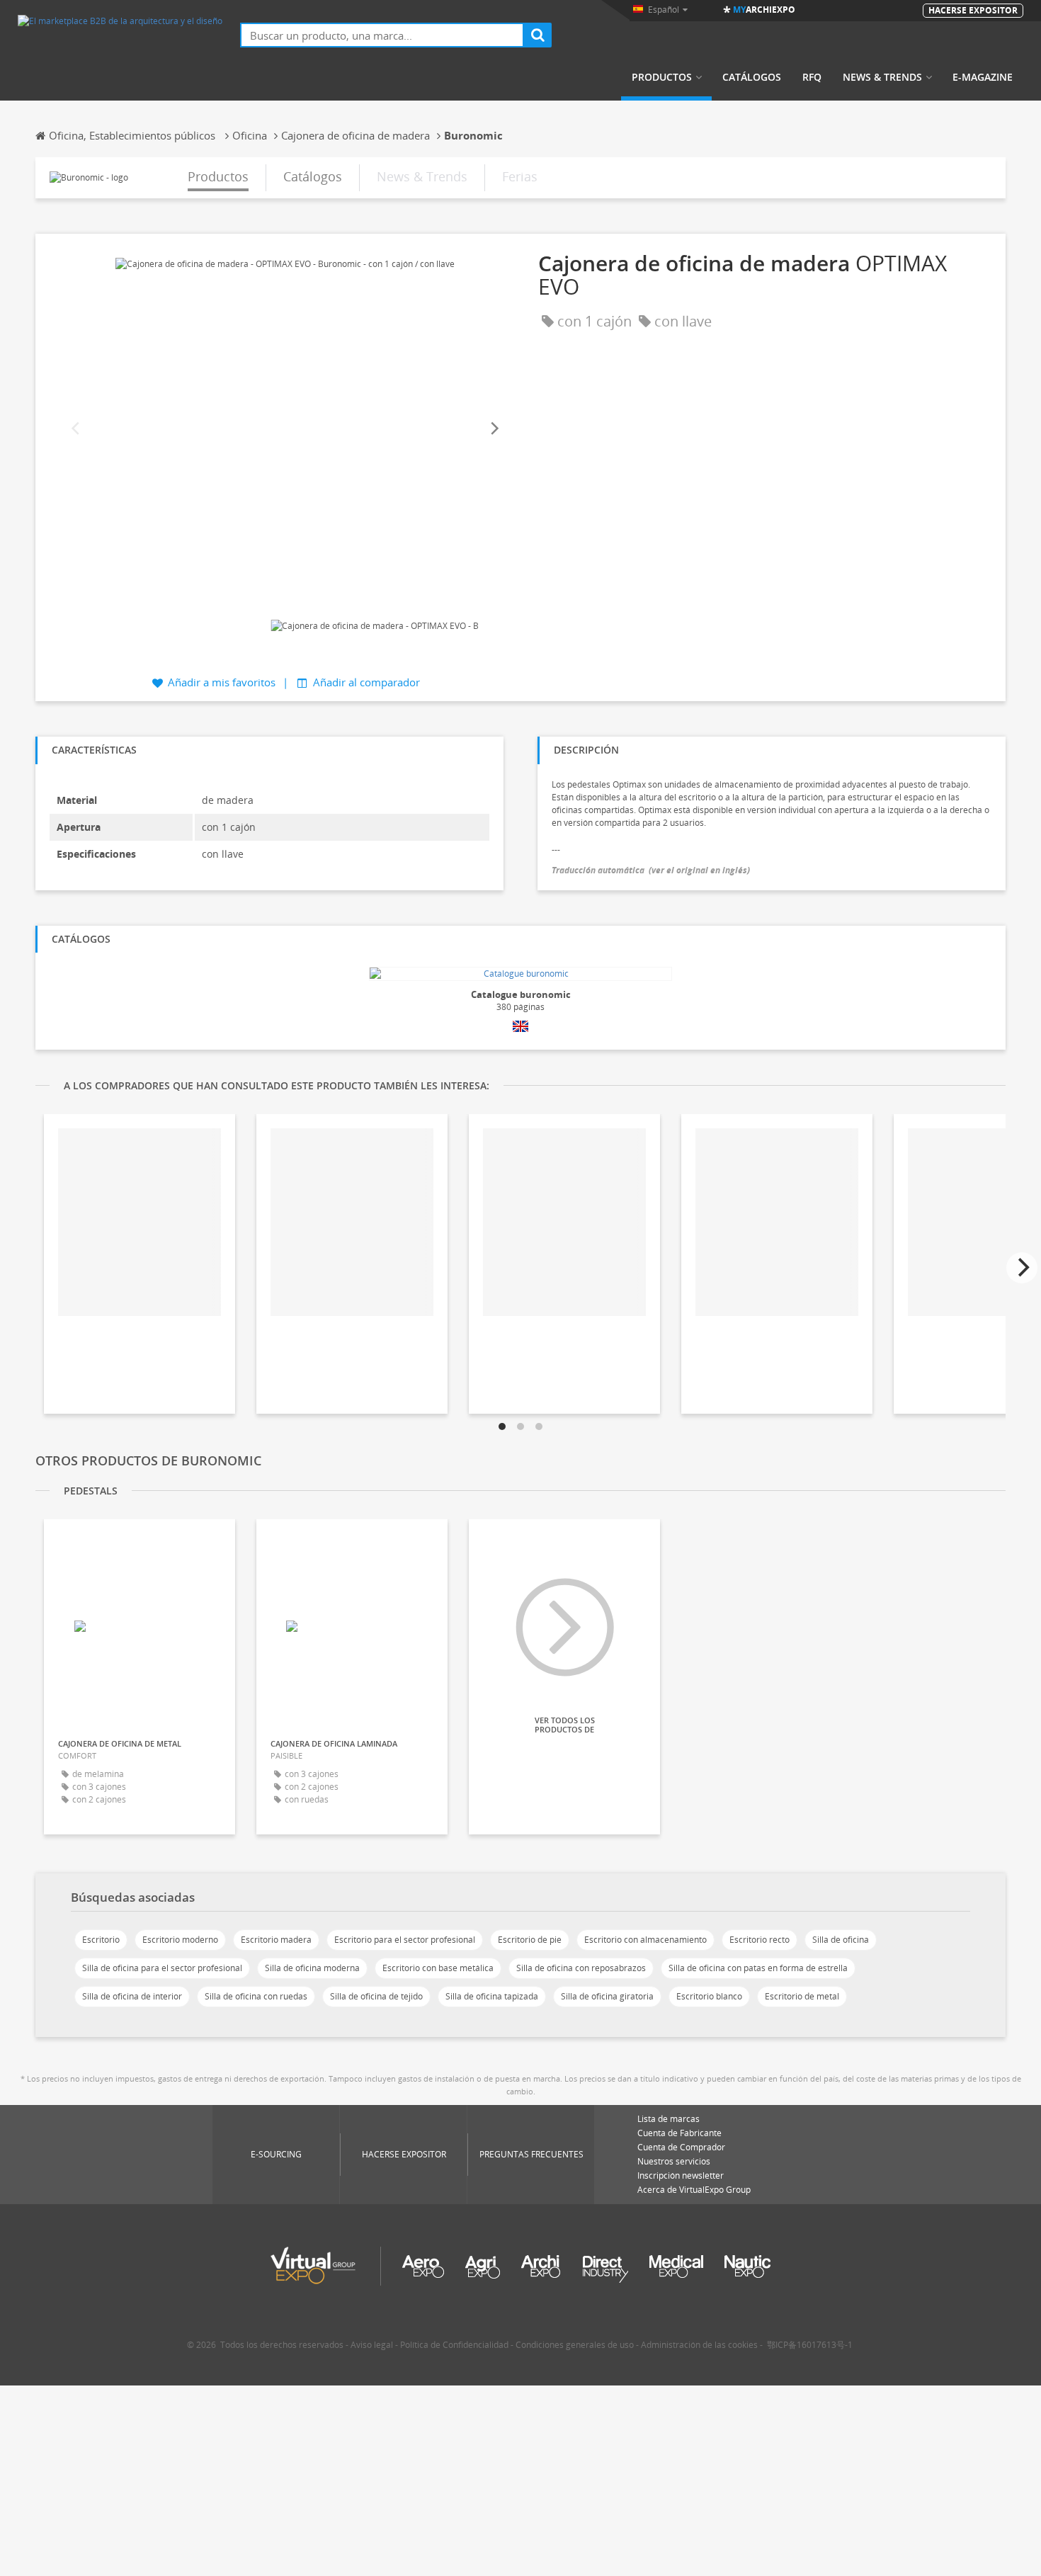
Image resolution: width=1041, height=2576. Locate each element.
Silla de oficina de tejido (376, 1996)
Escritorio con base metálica (438, 1968)
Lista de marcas (669, 2119)
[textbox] (382, 35)
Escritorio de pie (530, 1940)
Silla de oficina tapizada (492, 1996)
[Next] (494, 429)
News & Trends (882, 77)
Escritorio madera (276, 1940)
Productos (662, 77)
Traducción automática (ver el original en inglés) (651, 870)
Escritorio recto (760, 1940)
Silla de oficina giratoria (607, 1996)
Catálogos (752, 77)
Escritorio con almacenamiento (645, 1940)
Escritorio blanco (709, 1996)
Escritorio (101, 1940)
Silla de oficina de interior (132, 1996)
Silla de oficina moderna (312, 1968)
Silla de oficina (841, 1940)
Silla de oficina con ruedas (256, 1996)
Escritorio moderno (180, 1940)
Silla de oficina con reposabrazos (581, 1968)
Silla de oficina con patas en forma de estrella (758, 1968)
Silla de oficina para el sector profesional (162, 1968)
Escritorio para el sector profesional (405, 1940)
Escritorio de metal (802, 1996)
